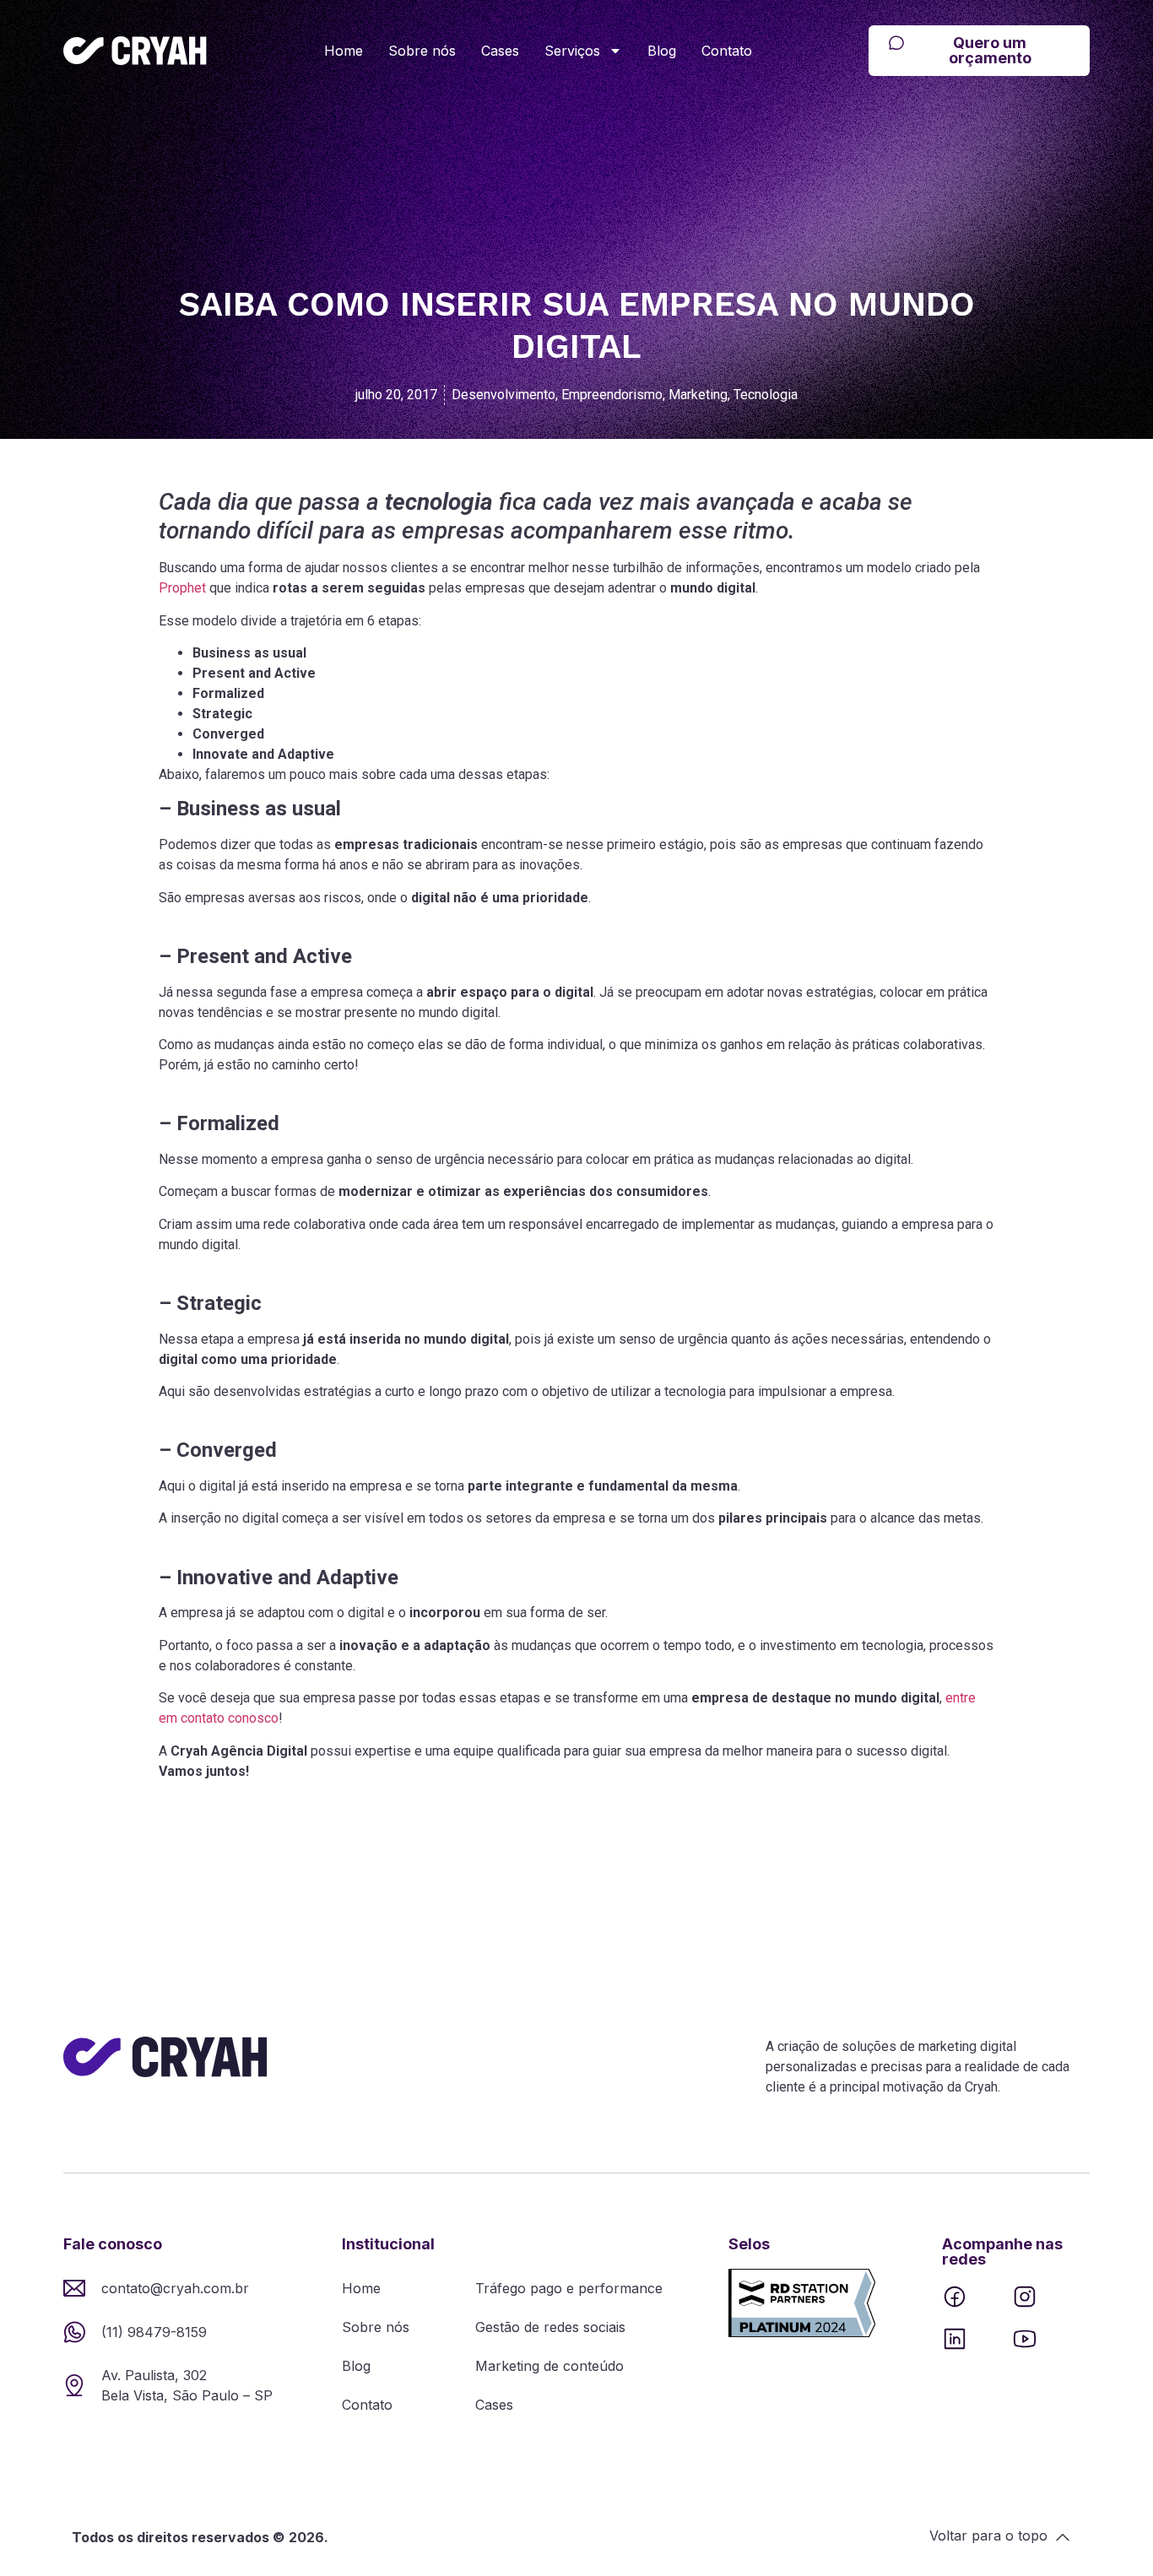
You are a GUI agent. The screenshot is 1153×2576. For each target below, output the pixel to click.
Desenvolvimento (503, 395)
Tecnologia (766, 395)
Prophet (182, 588)
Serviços (572, 51)
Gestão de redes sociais (550, 2327)
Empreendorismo (612, 395)
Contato (727, 51)
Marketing (698, 395)
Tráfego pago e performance (569, 2288)
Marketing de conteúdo (549, 2366)
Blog (662, 51)
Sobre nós (422, 51)
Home (344, 51)
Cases (500, 51)
